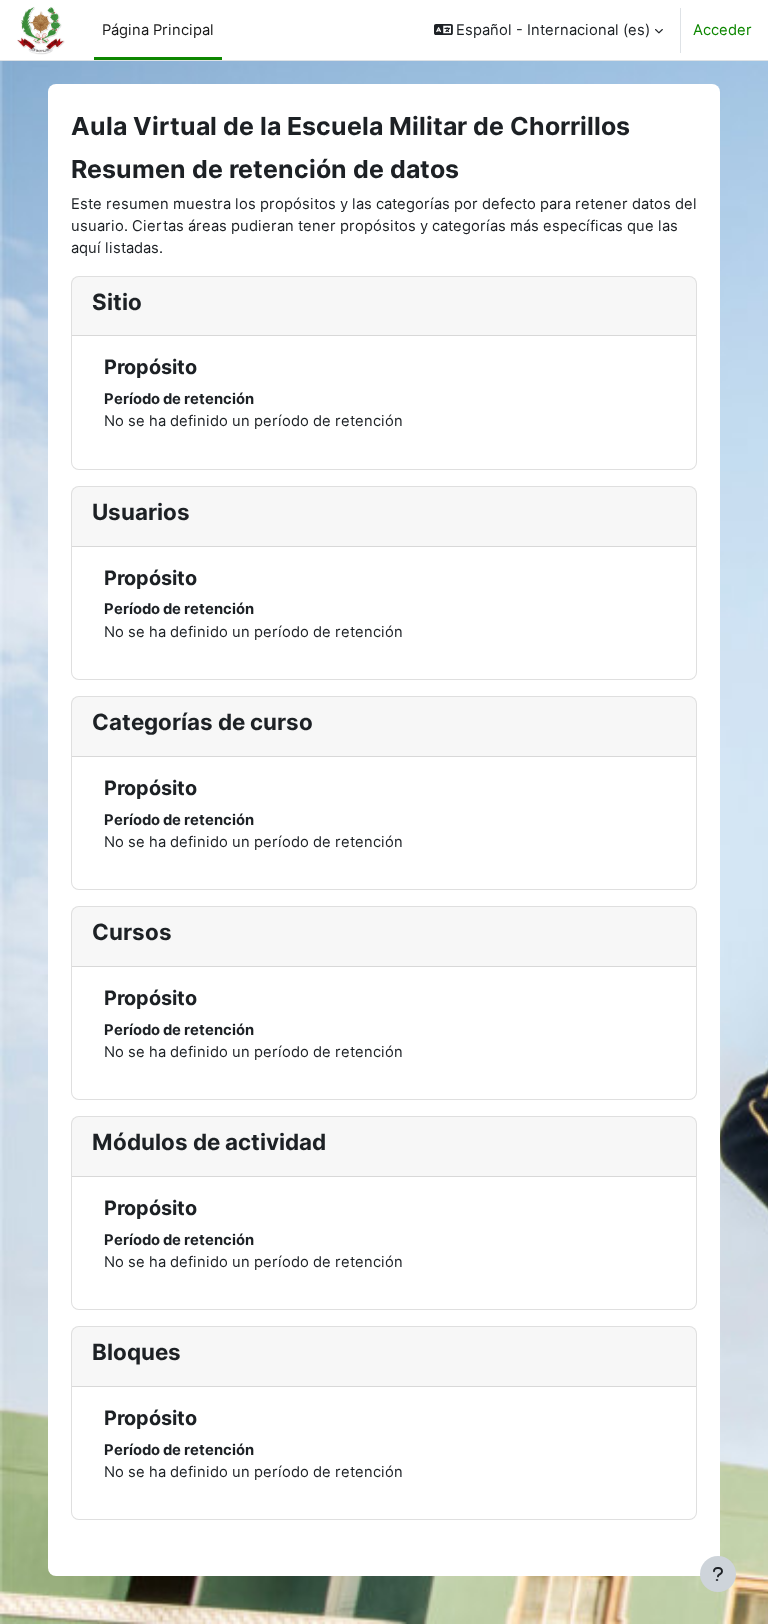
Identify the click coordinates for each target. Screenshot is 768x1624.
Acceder (722, 30)
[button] (549, 30)
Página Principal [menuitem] (158, 30)
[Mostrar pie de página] (718, 1574)
